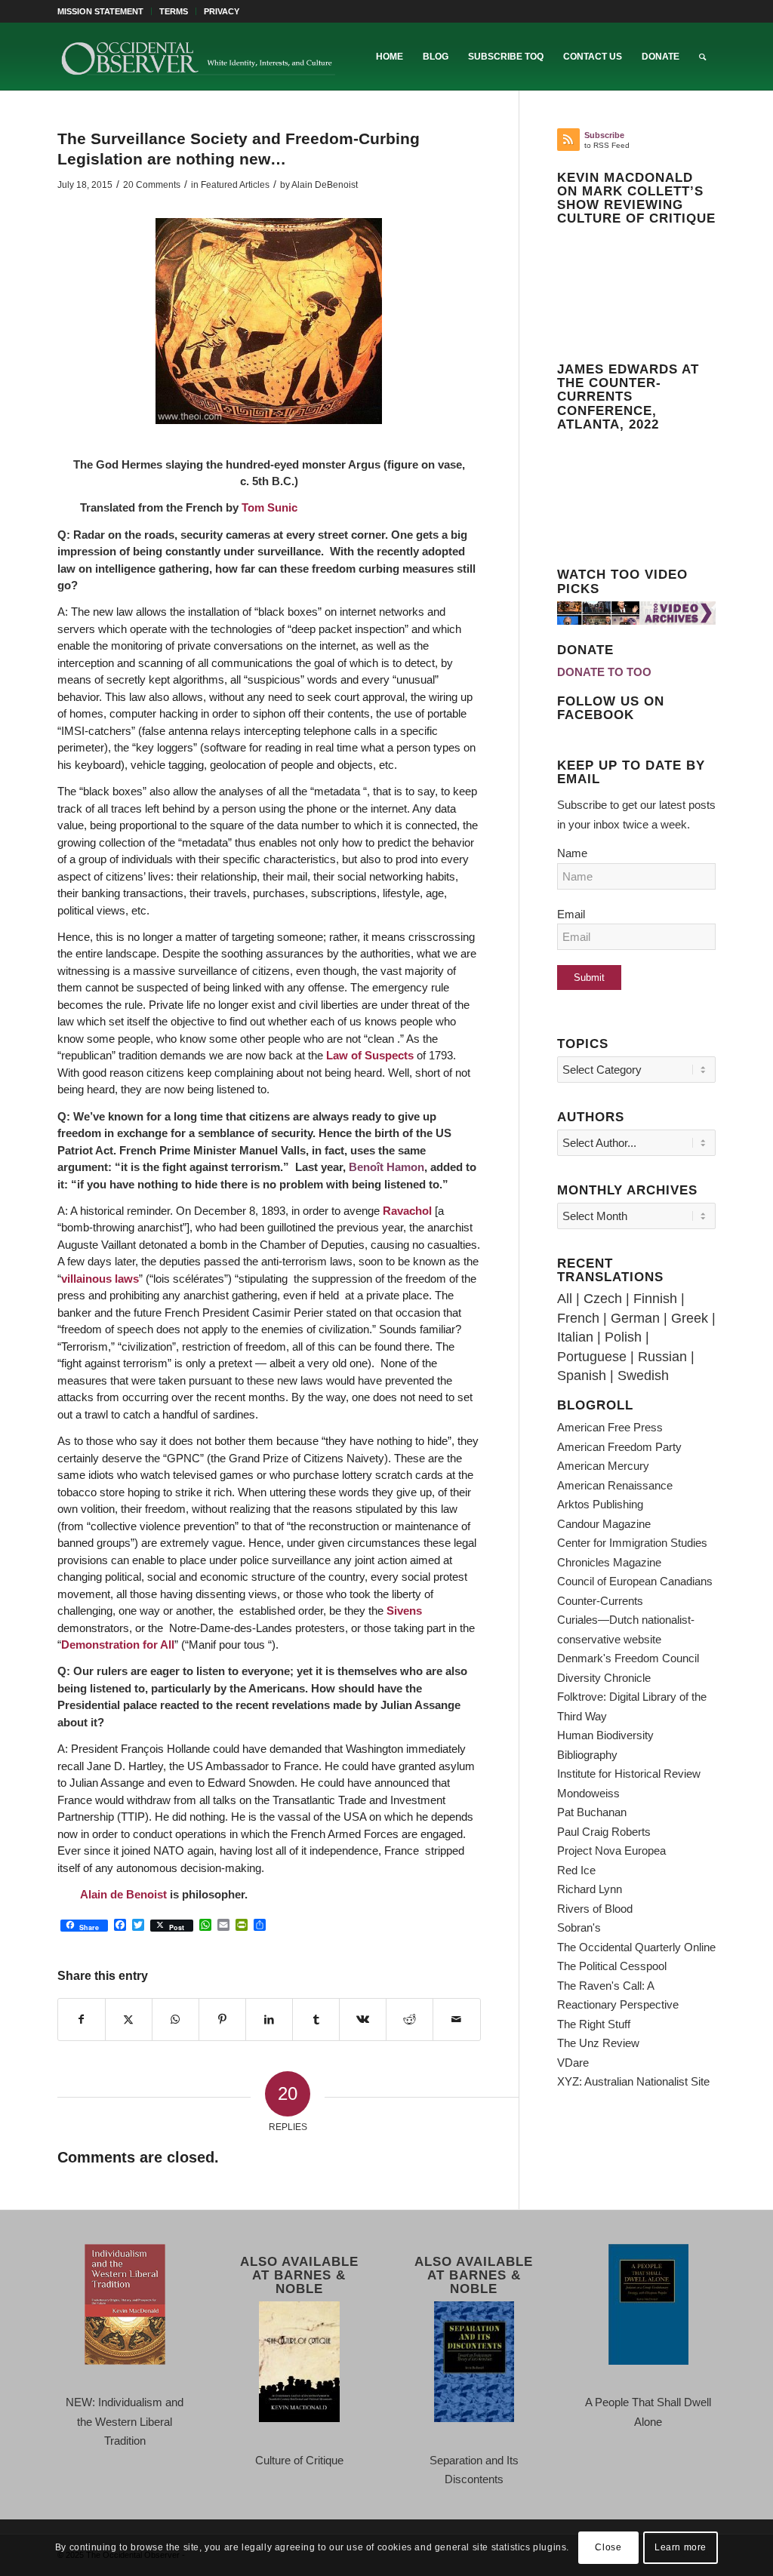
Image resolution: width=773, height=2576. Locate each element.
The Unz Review (598, 2043)
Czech (603, 1299)
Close (608, 2547)
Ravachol (407, 1211)
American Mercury (603, 1466)
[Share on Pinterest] (222, 2020)
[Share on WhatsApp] (176, 2020)
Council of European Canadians (635, 1581)
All (565, 1299)
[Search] (702, 57)
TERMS (174, 11)
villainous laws (100, 1279)
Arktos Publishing (600, 1504)
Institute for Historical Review (629, 1774)
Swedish (643, 1376)
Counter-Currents (600, 1601)
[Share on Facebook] (82, 2020)
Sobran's (579, 1927)
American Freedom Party (619, 1447)
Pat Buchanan (592, 1812)
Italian (575, 1337)
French (578, 1318)
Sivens (404, 1611)
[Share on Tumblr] (316, 2020)
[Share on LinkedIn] (269, 2020)
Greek (690, 1318)
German (635, 1318)
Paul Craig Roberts (604, 1832)
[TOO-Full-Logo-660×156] (198, 57)
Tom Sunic (269, 507)
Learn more (681, 2547)
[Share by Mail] (456, 2020)
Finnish (655, 1299)
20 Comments (152, 185)
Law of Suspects (370, 1055)
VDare (573, 2063)
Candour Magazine (604, 1524)
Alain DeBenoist (325, 185)
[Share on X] (129, 2020)
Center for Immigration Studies (632, 1543)
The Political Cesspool (612, 1966)
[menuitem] (105, 11)
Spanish (582, 1376)
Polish (623, 1337)
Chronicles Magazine (609, 1562)
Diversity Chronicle (604, 1678)
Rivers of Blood (595, 1909)
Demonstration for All (118, 1645)
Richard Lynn (590, 1889)
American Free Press (610, 1427)
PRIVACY (222, 11)
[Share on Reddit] (410, 2020)
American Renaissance (615, 1485)
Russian (662, 1357)
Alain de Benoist (123, 1894)
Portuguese (592, 1357)
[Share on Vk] (363, 2020)
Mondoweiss (588, 1793)
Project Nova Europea (611, 1851)
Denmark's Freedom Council (628, 1658)
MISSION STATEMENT (100, 11)
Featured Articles (235, 185)
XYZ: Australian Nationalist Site (633, 2081)
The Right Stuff (594, 2024)
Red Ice (576, 1870)
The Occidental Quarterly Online (636, 1947)
